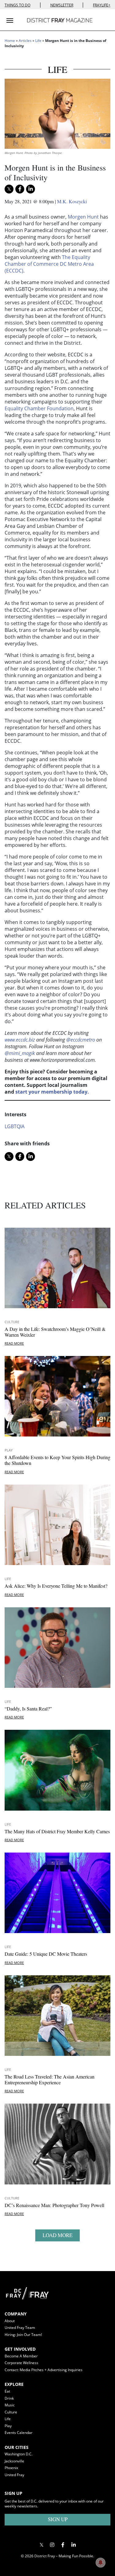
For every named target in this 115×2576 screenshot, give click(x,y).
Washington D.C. (19, 2454)
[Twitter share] (9, 189)
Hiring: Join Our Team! (23, 2335)
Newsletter (62, 5)
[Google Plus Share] (52, 2545)
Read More (14, 1343)
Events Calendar (19, 2433)
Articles (25, 41)
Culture (12, 1322)
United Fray (14, 2475)
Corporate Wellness (21, 2363)
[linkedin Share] (31, 189)
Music (10, 2405)
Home (10, 41)
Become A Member (21, 2356)
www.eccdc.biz (20, 1040)
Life (38, 41)
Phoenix (11, 2468)
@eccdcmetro (81, 1040)
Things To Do (17, 5)
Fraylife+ (102, 5)
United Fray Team (20, 2328)
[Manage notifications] (101, 2563)
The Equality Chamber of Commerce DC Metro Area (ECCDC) (49, 264)
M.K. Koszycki (72, 201)
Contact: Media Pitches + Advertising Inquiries (44, 2370)
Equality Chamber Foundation (39, 408)
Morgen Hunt (83, 217)
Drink (9, 2398)
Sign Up (58, 2519)
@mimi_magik (20, 1053)
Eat (7, 2391)
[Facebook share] (20, 189)
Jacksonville (14, 2461)
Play (9, 1450)
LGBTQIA (15, 1126)
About (10, 2321)
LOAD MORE (57, 2235)
